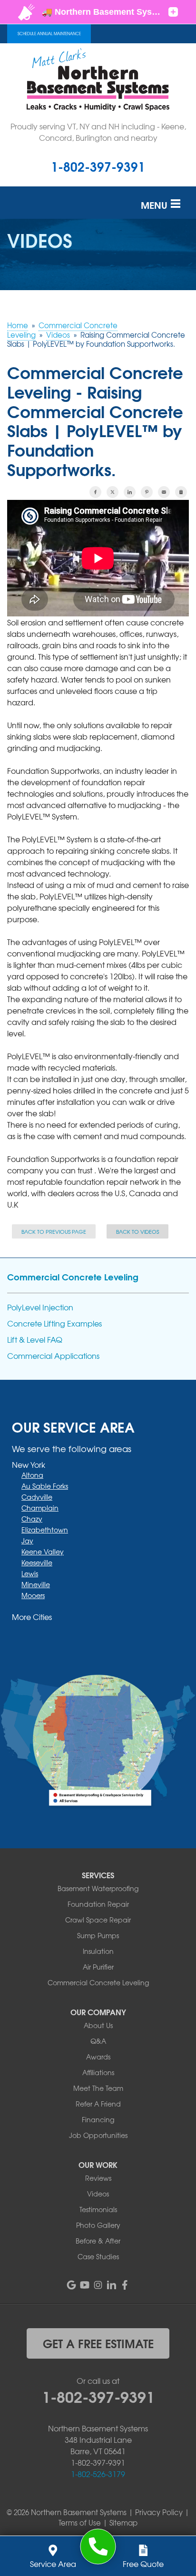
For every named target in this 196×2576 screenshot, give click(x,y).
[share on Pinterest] (147, 492)
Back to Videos (137, 1231)
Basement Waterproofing (98, 1888)
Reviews (98, 2178)
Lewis (30, 1573)
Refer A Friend (98, 2104)
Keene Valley (43, 1551)
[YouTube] (85, 2285)
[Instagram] (98, 2285)
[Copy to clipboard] (181, 492)
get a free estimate (98, 2343)
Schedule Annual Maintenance (49, 34)
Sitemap (123, 2523)
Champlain (40, 1508)
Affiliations (98, 2072)
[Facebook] (125, 2285)
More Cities (32, 1617)
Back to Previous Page (54, 1231)
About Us (98, 2025)
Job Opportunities (98, 2135)
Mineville (36, 1584)
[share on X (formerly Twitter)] (113, 492)
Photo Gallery (98, 2225)
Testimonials (98, 2209)
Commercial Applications (53, 1356)
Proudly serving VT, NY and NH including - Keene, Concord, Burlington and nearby (98, 132)
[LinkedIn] (111, 2285)
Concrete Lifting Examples (54, 1323)
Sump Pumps (98, 1935)
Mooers (33, 1595)
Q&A (98, 2041)
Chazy (32, 1519)
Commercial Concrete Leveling (73, 1277)
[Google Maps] (71, 2285)
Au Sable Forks (45, 1486)
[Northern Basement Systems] (98, 2547)
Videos (98, 2194)
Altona (32, 1475)
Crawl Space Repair (98, 1920)
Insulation (98, 1951)
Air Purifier (98, 1967)
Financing (98, 2119)
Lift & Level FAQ (35, 1340)
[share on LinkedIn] (130, 492)
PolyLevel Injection (40, 1307)
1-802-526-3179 (98, 2474)
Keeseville (37, 1562)
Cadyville (37, 1497)
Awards (98, 2057)
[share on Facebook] (95, 492)
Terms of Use (80, 2523)
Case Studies (98, 2256)
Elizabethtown (45, 1530)
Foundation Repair (98, 1904)
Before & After (98, 2241)
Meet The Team (98, 2088)
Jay (27, 1541)
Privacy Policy (159, 2512)
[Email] (164, 492)
